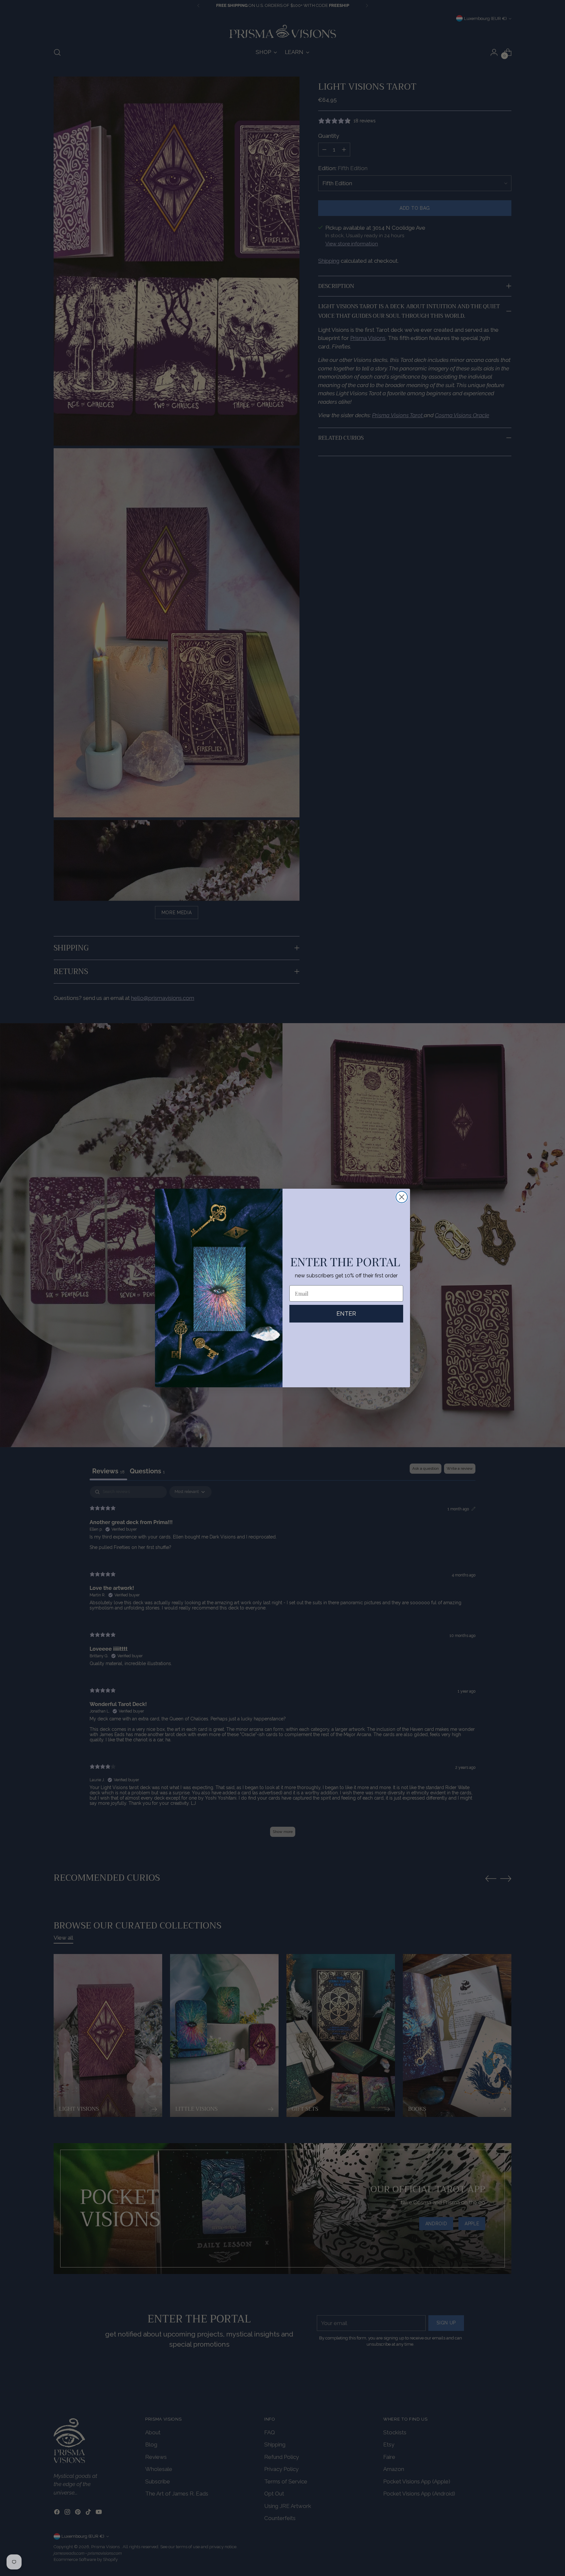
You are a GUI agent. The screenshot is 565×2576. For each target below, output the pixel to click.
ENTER (346, 1314)
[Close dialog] (402, 1197)
